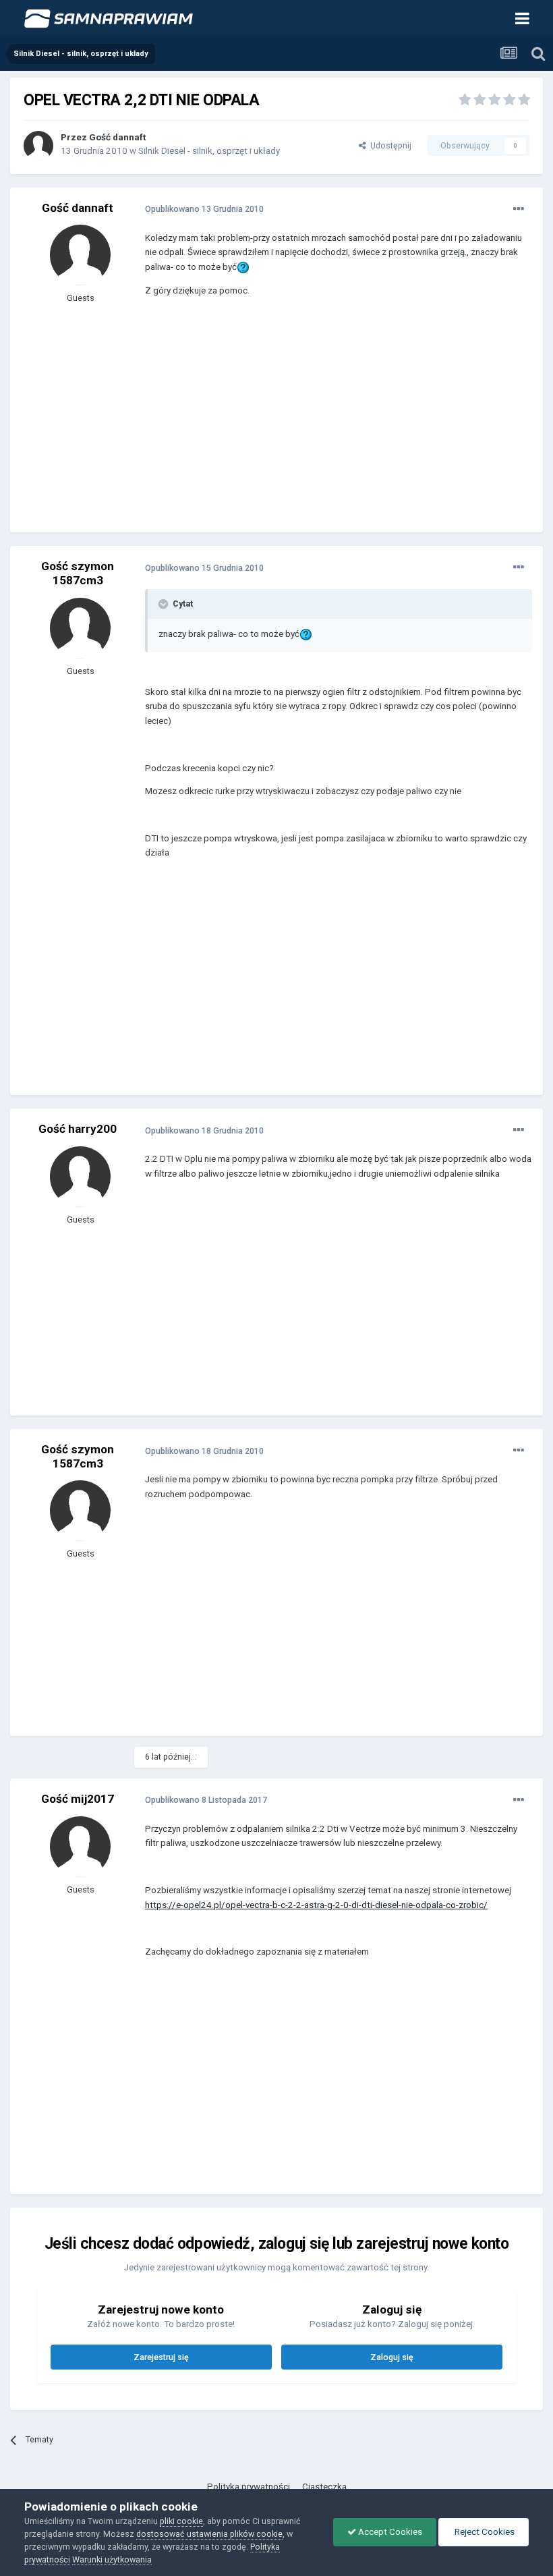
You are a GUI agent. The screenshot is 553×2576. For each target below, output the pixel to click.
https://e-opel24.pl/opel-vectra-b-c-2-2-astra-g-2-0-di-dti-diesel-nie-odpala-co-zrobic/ (316, 1905)
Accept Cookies (389, 2532)
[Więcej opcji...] (519, 209)
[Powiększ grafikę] (243, 267)
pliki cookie (181, 2521)
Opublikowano (204, 209)
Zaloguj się (392, 2357)
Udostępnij (389, 145)
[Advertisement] (303, 424)
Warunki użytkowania (112, 2559)
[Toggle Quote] (165, 604)
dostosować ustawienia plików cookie (209, 2534)
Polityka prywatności (249, 2487)
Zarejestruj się (161, 2357)
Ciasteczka (324, 2487)
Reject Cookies (484, 2532)
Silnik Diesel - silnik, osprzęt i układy (209, 151)
